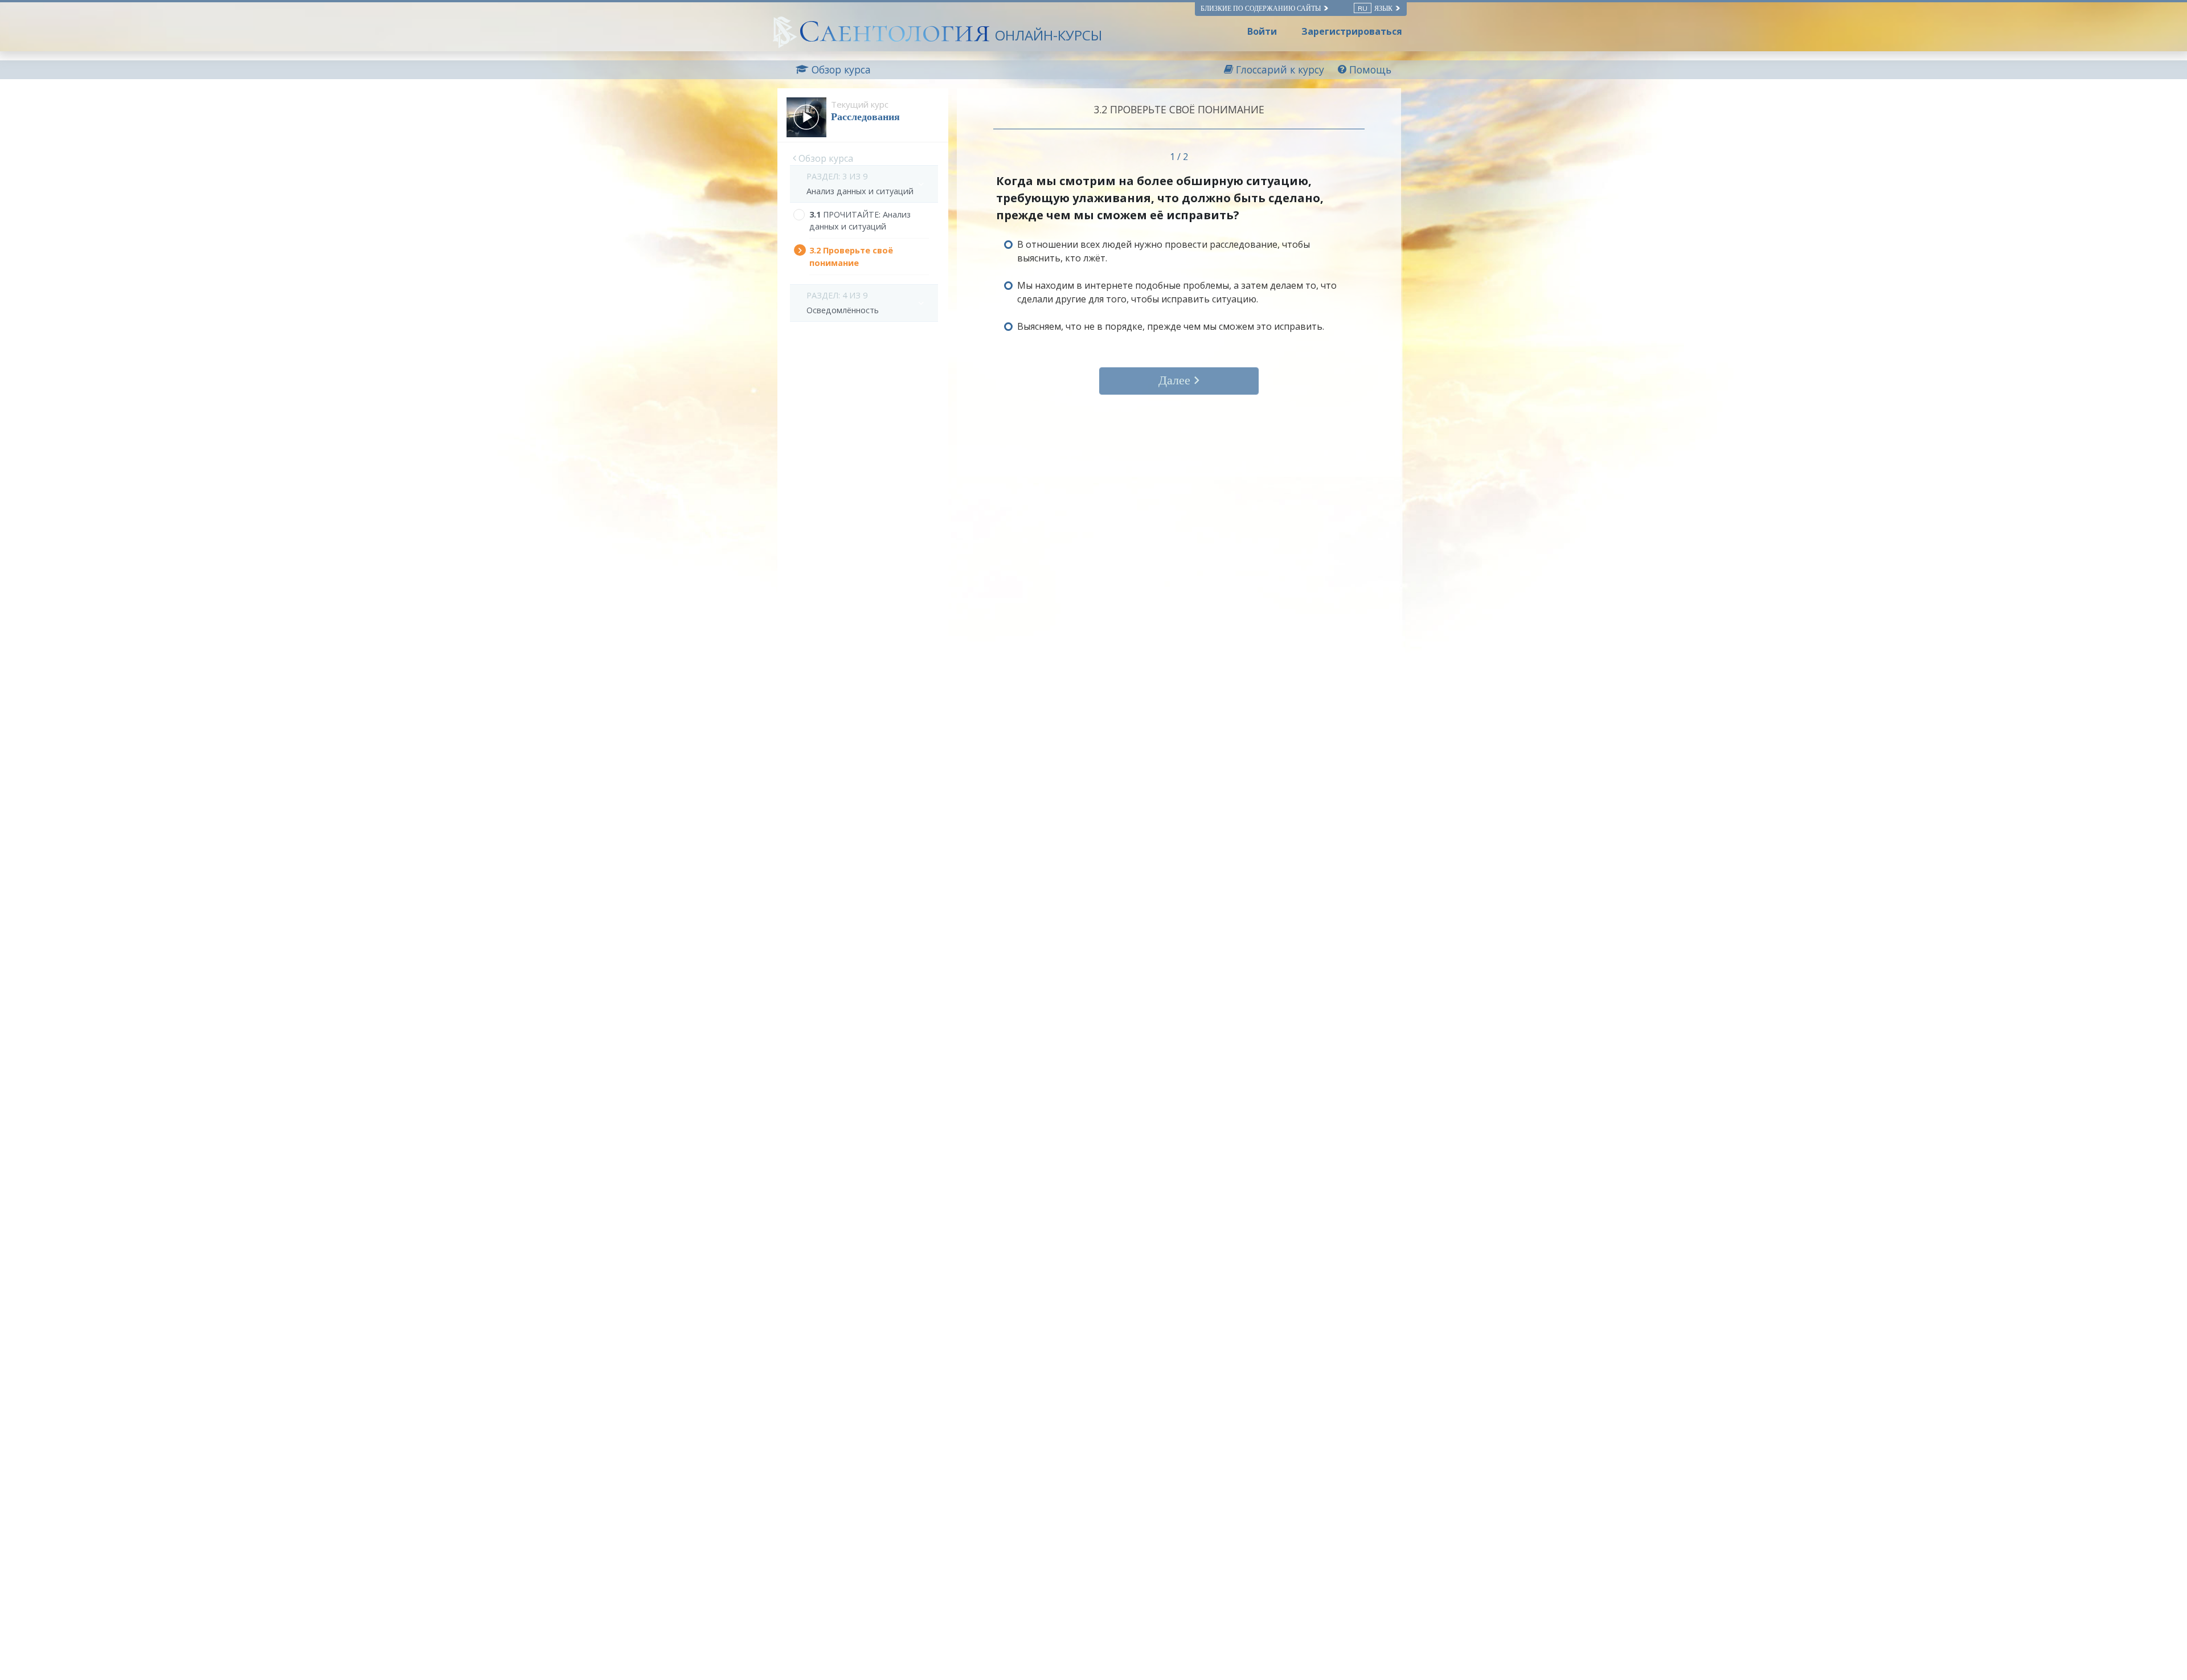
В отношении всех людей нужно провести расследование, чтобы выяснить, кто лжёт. (1164, 251)
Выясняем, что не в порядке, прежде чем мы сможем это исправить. (1171, 326)
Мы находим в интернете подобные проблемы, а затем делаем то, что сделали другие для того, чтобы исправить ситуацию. (1177, 292)
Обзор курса (825, 158)
